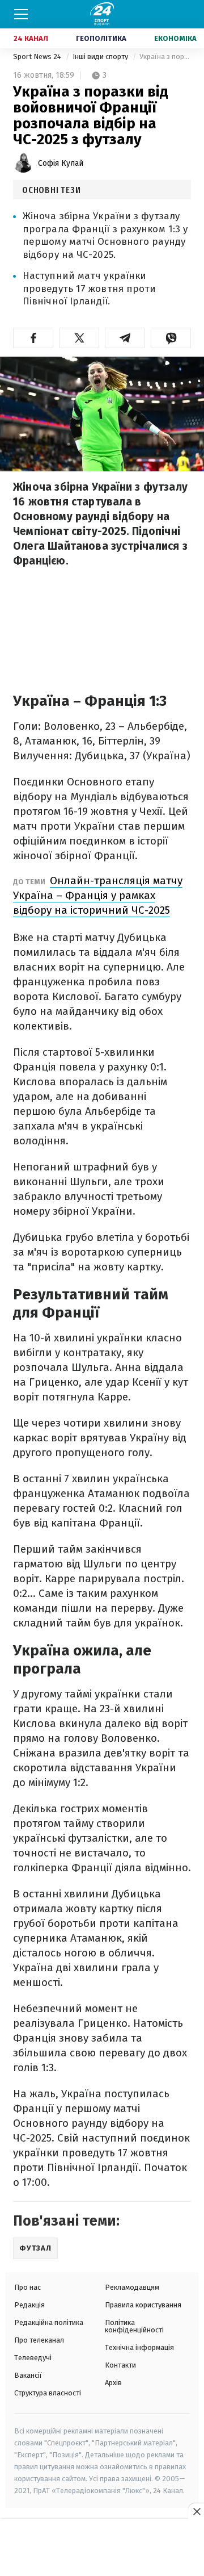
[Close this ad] (196, 2511)
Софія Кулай (61, 163)
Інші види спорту (101, 57)
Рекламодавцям (132, 2287)
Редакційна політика (49, 2322)
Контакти (120, 2365)
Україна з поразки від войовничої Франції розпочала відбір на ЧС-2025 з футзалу (165, 57)
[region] (102, 2548)
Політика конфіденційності (134, 2326)
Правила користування (143, 2305)
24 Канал (31, 38)
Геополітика (101, 38)
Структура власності (48, 2393)
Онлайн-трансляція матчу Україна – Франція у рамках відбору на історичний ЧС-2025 (98, 895)
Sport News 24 (38, 57)
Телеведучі (33, 2358)
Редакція (29, 2305)
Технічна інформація (139, 2347)
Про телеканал (39, 2340)
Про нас (27, 2287)
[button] (33, 338)
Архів (113, 2383)
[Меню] (21, 14)
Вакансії (28, 2375)
